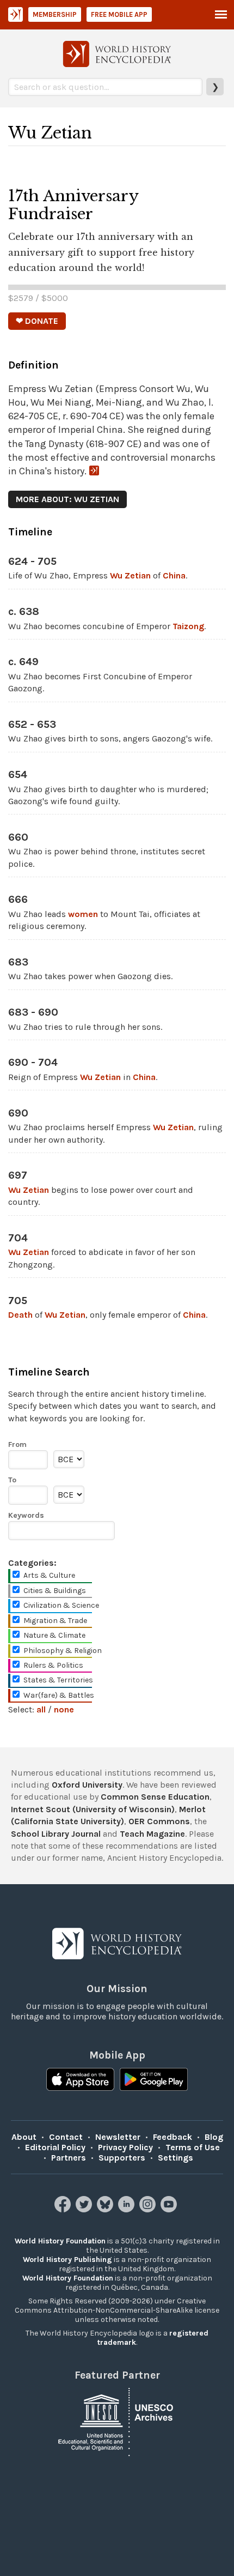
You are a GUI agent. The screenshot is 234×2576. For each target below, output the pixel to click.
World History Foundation (60, 2241)
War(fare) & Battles (59, 1695)
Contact (66, 2137)
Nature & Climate (54, 1635)
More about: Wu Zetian (67, 499)
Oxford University (87, 1785)
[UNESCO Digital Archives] (117, 2421)
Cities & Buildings (55, 1591)
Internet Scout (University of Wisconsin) (93, 1809)
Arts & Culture (49, 1575)
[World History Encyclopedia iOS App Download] (80, 2080)
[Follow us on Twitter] (85, 2209)
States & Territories (58, 1680)
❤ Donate (37, 321)
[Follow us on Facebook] (64, 2209)
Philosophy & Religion (63, 1651)
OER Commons (159, 1821)
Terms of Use (193, 2147)
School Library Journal (56, 1834)
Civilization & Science (61, 1605)
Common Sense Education (155, 1797)
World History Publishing (67, 2260)
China (174, 575)
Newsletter (118, 2137)
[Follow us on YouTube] (170, 2209)
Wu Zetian (130, 575)
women (83, 914)
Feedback (173, 2137)
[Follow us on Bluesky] (106, 2209)
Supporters (122, 2158)
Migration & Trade (55, 1621)
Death (20, 1315)
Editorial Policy (55, 2147)
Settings (175, 2158)
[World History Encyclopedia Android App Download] (154, 2080)
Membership (55, 14)
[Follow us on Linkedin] (128, 2209)
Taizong (188, 626)
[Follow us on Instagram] (149, 2209)
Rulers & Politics (53, 1665)
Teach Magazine (152, 1834)
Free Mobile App (119, 14)
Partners (69, 2158)
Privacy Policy (125, 2147)
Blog (214, 2137)
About (24, 2137)
